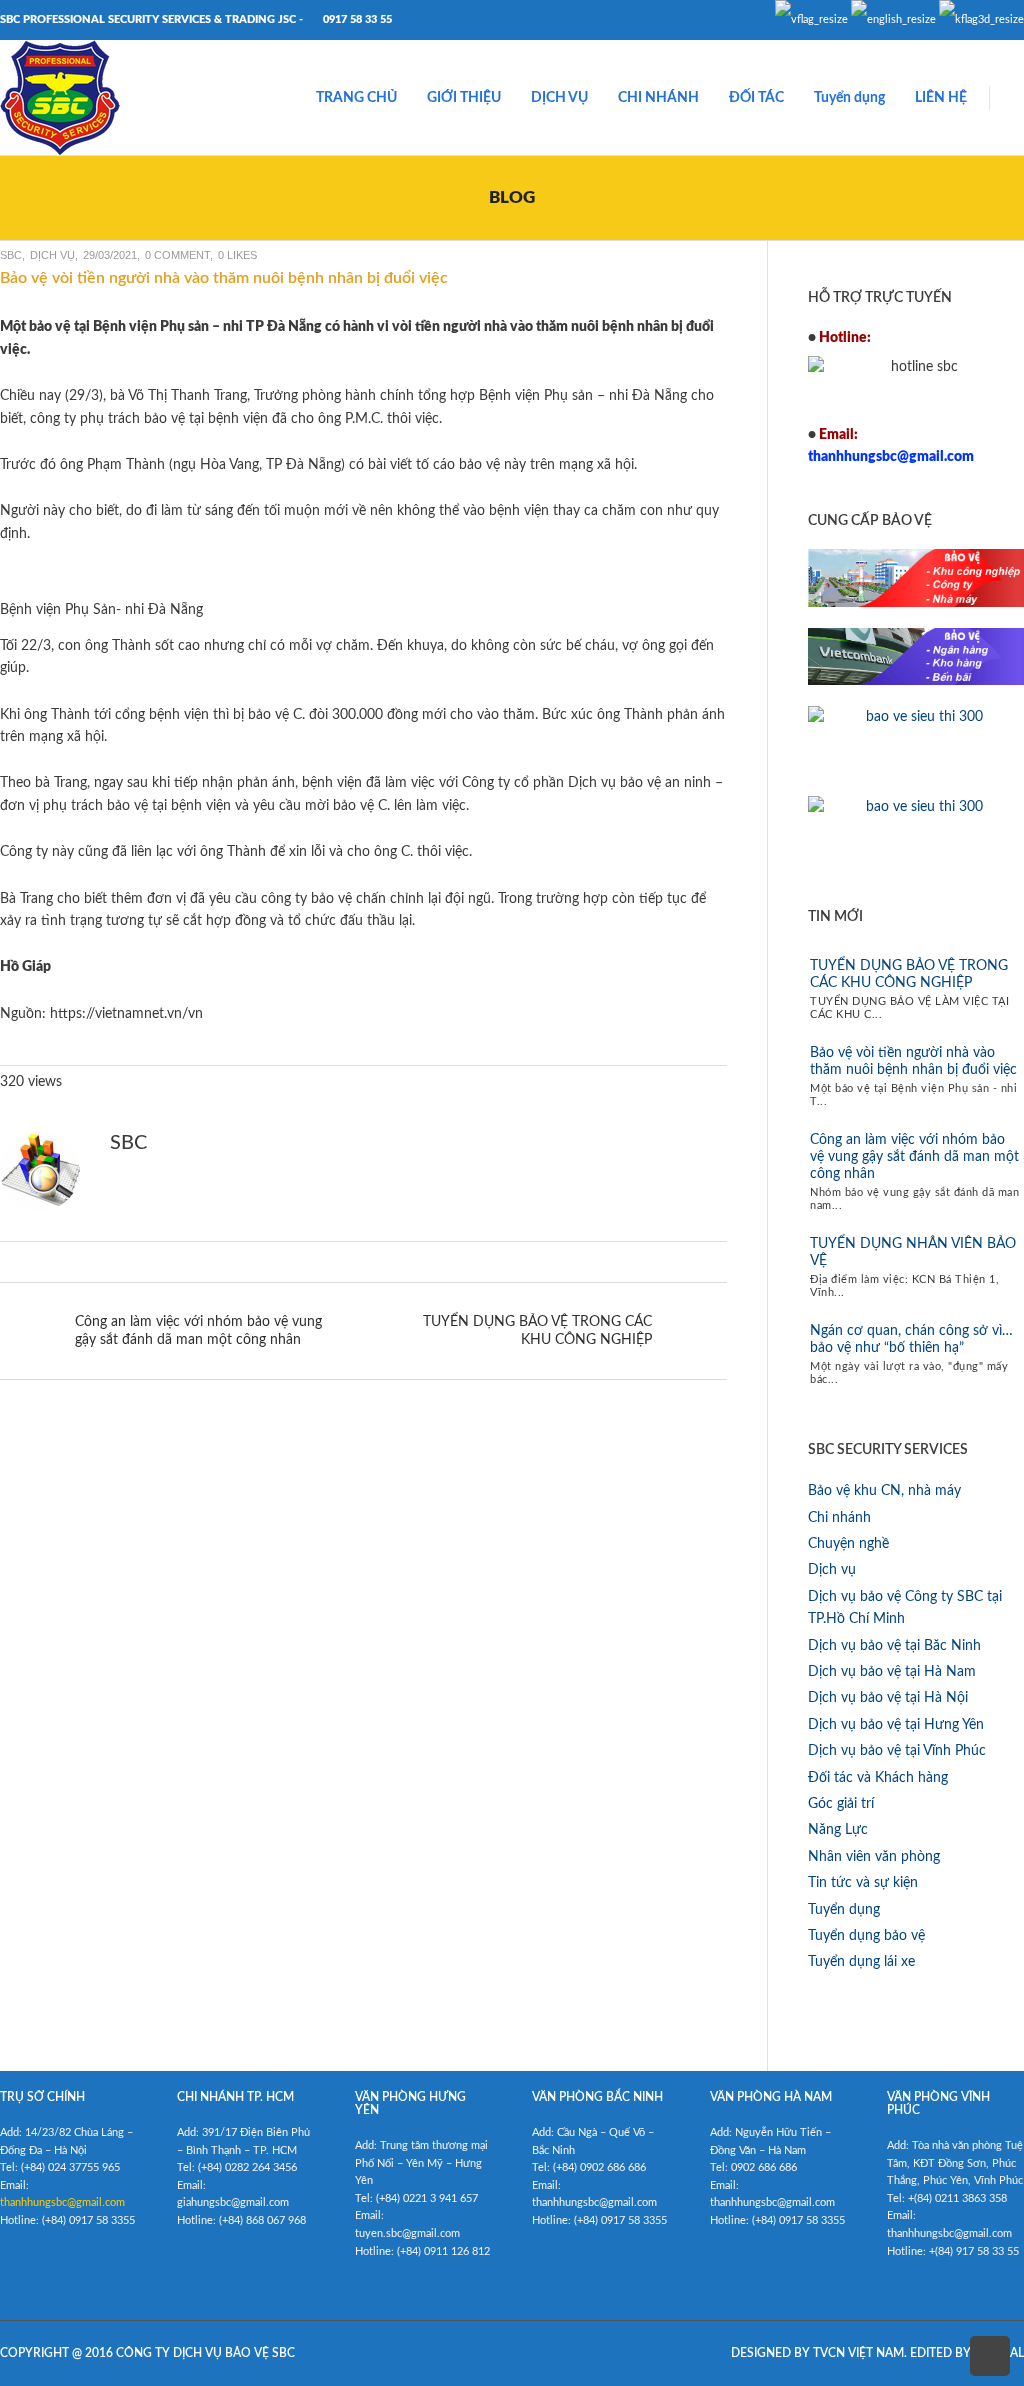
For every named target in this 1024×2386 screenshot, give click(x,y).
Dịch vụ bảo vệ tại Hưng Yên (896, 1725)
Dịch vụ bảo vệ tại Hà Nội (888, 1698)
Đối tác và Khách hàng (878, 1778)
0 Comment (177, 255)
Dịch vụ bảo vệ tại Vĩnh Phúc (897, 1751)
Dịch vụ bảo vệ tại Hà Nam (892, 1672)
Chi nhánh (839, 1518)
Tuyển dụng (849, 98)
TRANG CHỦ (356, 98)
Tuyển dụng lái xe (861, 1962)
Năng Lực (838, 1830)
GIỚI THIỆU (464, 98)
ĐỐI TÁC (756, 98)
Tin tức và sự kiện (863, 1883)
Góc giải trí (841, 1804)
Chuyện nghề (848, 1544)
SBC (11, 255)
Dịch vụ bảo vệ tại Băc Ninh (894, 1646)
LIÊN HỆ (941, 98)
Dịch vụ (52, 255)
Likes (237, 255)
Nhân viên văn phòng (874, 1857)
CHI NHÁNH (658, 98)
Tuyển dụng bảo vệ (866, 1936)
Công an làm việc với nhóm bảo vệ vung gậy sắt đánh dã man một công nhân (914, 1157)
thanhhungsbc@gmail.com (62, 2202)
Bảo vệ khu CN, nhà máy (884, 1491)
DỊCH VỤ (559, 98)
